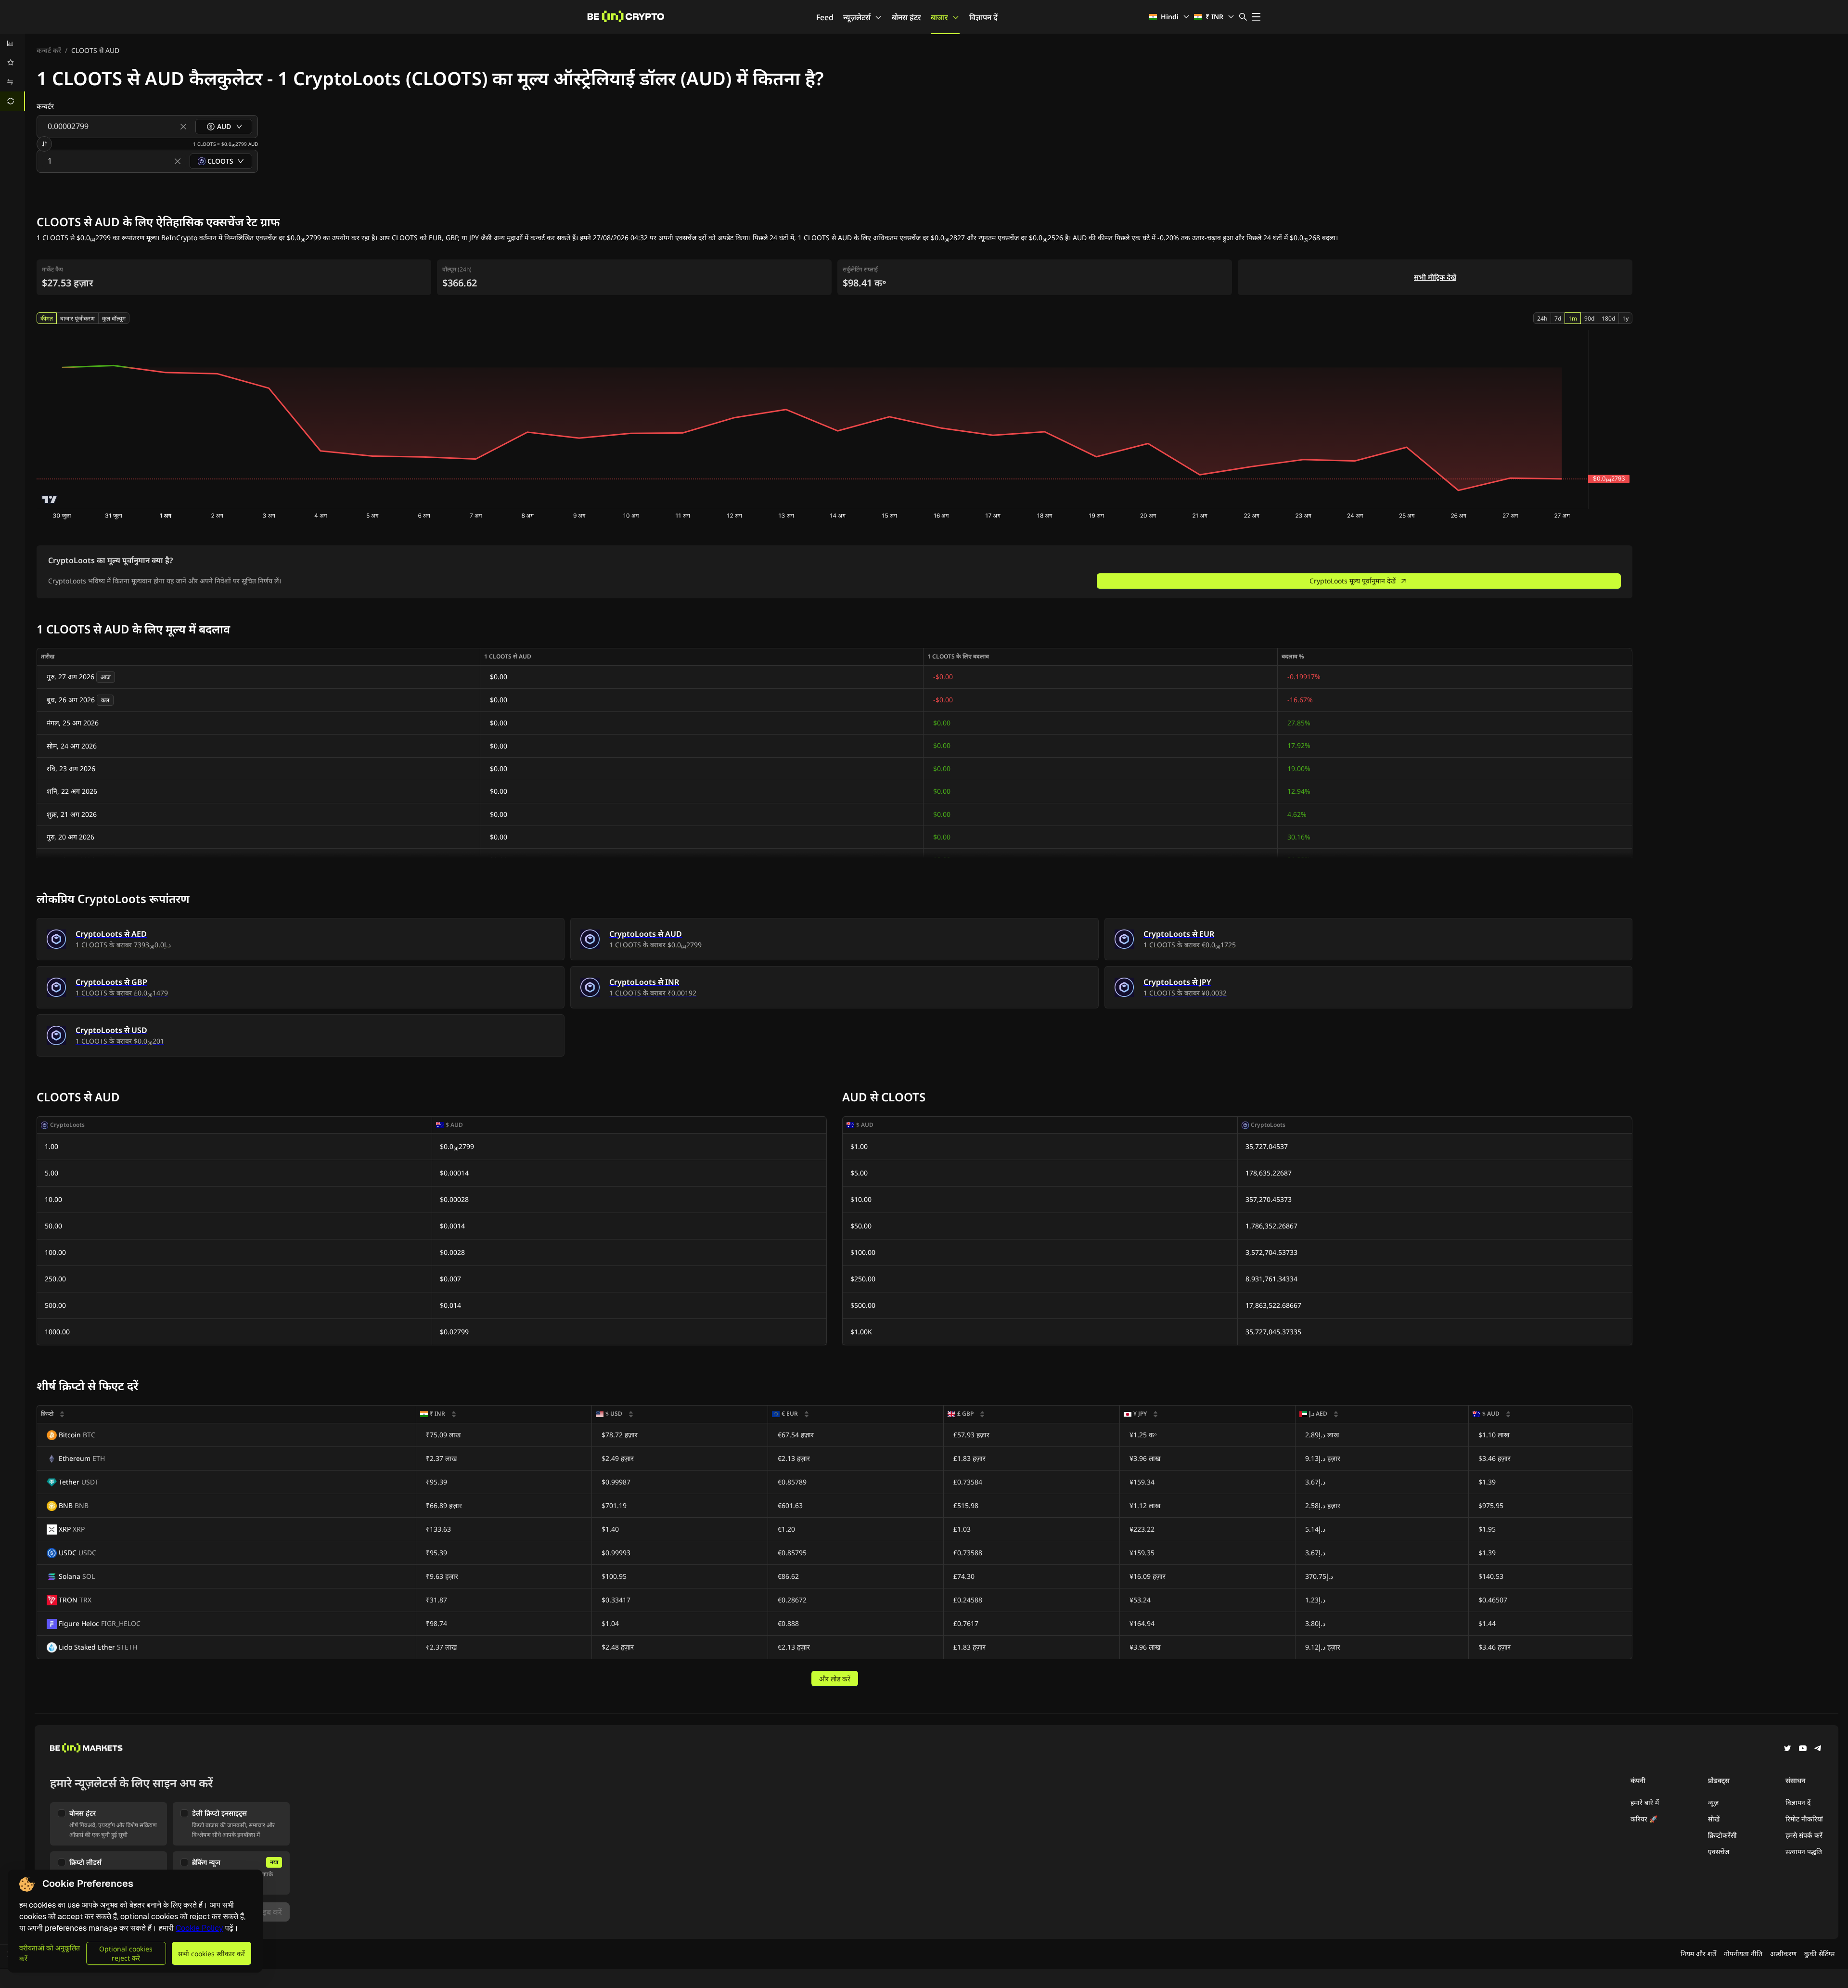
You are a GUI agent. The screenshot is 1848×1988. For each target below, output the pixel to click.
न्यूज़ (1713, 1802)
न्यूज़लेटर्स (857, 17)
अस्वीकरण (1783, 1954)
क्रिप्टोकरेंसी (1722, 1835)
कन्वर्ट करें (49, 50)
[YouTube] (1803, 1749)
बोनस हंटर (906, 17)
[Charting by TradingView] (50, 499)
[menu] (13, 72)
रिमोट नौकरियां (1804, 1819)
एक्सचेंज (1719, 1852)
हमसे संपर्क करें (1804, 1835)
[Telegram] (1818, 1749)
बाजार (939, 17)
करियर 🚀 (1644, 1819)
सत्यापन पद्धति (1804, 1852)
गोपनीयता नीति (1743, 1954)
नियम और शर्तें (1698, 1954)
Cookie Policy (199, 1928)
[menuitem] (13, 43)
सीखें (1714, 1819)
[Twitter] (1787, 1749)
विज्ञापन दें (983, 17)
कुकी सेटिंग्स (1819, 1954)
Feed (825, 17)
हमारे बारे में (1645, 1802)
